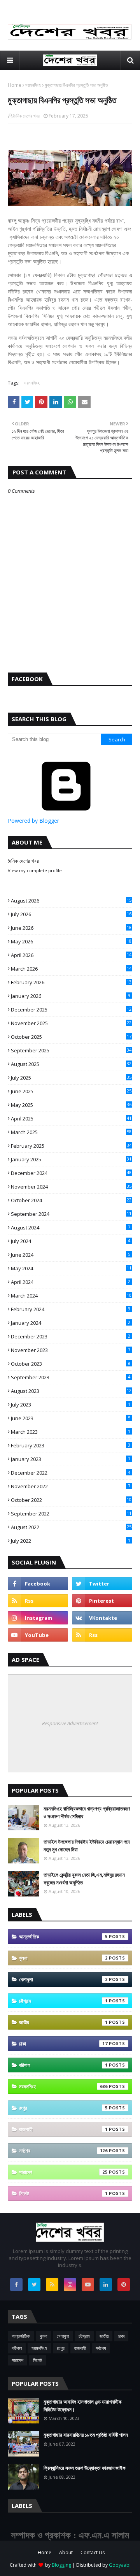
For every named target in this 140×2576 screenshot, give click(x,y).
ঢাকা (63, 2044)
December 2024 (71, 1173)
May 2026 (71, 941)
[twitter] (102, 1584)
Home (15, 85)
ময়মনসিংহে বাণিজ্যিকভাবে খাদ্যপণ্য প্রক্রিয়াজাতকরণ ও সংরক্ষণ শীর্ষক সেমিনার (87, 1812)
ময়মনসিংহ (33, 85)
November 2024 (71, 1187)
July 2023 (71, 1405)
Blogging (61, 2565)
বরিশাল (63, 2065)
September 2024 (71, 1214)
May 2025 (71, 1105)
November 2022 (71, 1486)
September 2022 (71, 1514)
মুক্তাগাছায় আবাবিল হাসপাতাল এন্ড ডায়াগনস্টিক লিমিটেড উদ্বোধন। (82, 2406)
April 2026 (71, 955)
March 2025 (71, 1132)
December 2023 (71, 1336)
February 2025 (71, 1146)
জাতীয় (63, 2022)
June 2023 (71, 1418)
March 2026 (71, 969)
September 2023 (71, 1377)
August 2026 (71, 901)
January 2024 (71, 1323)
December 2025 (71, 1010)
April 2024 (71, 1282)
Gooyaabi (120, 2565)
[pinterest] (102, 1601)
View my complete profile (35, 870)
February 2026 (71, 982)
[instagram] (38, 1618)
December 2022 (71, 1473)
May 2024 (71, 1268)
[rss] (38, 1601)
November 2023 (71, 1350)
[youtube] (38, 1635)
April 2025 (71, 1119)
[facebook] (38, 1584)
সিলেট (63, 2193)
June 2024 (71, 1255)
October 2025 (71, 1037)
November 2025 (71, 1023)
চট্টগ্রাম (63, 2001)
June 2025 (71, 1091)
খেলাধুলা (63, 1979)
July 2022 (71, 1541)
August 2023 (71, 1391)
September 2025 (71, 1050)
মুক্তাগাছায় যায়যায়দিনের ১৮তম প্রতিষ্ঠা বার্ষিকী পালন (86, 2435)
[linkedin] (106, 2285)
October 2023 (71, 1364)
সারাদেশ (63, 2172)
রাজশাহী (63, 2129)
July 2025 (71, 1078)
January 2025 (71, 1159)
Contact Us (93, 2552)
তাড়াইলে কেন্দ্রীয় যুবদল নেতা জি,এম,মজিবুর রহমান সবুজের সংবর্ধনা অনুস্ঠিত (84, 1879)
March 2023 (71, 1432)
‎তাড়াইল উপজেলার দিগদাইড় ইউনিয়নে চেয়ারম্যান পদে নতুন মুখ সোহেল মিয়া (87, 1846)
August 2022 (71, 1527)
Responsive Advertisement (70, 1723)
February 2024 (71, 1309)
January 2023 (71, 1459)
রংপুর (63, 2108)
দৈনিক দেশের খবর (26, 116)
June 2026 (71, 928)
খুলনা (63, 1958)
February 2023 (71, 1445)
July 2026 (71, 914)
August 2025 (71, 1064)
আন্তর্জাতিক (63, 1937)
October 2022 (71, 1500)
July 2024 (71, 1241)
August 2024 (71, 1227)
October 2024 (71, 1200)
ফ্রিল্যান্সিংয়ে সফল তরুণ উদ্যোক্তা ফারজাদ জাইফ (85, 2468)
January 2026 (71, 996)
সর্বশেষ (63, 2151)
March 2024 (71, 1296)
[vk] (102, 1618)
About (66, 2552)
